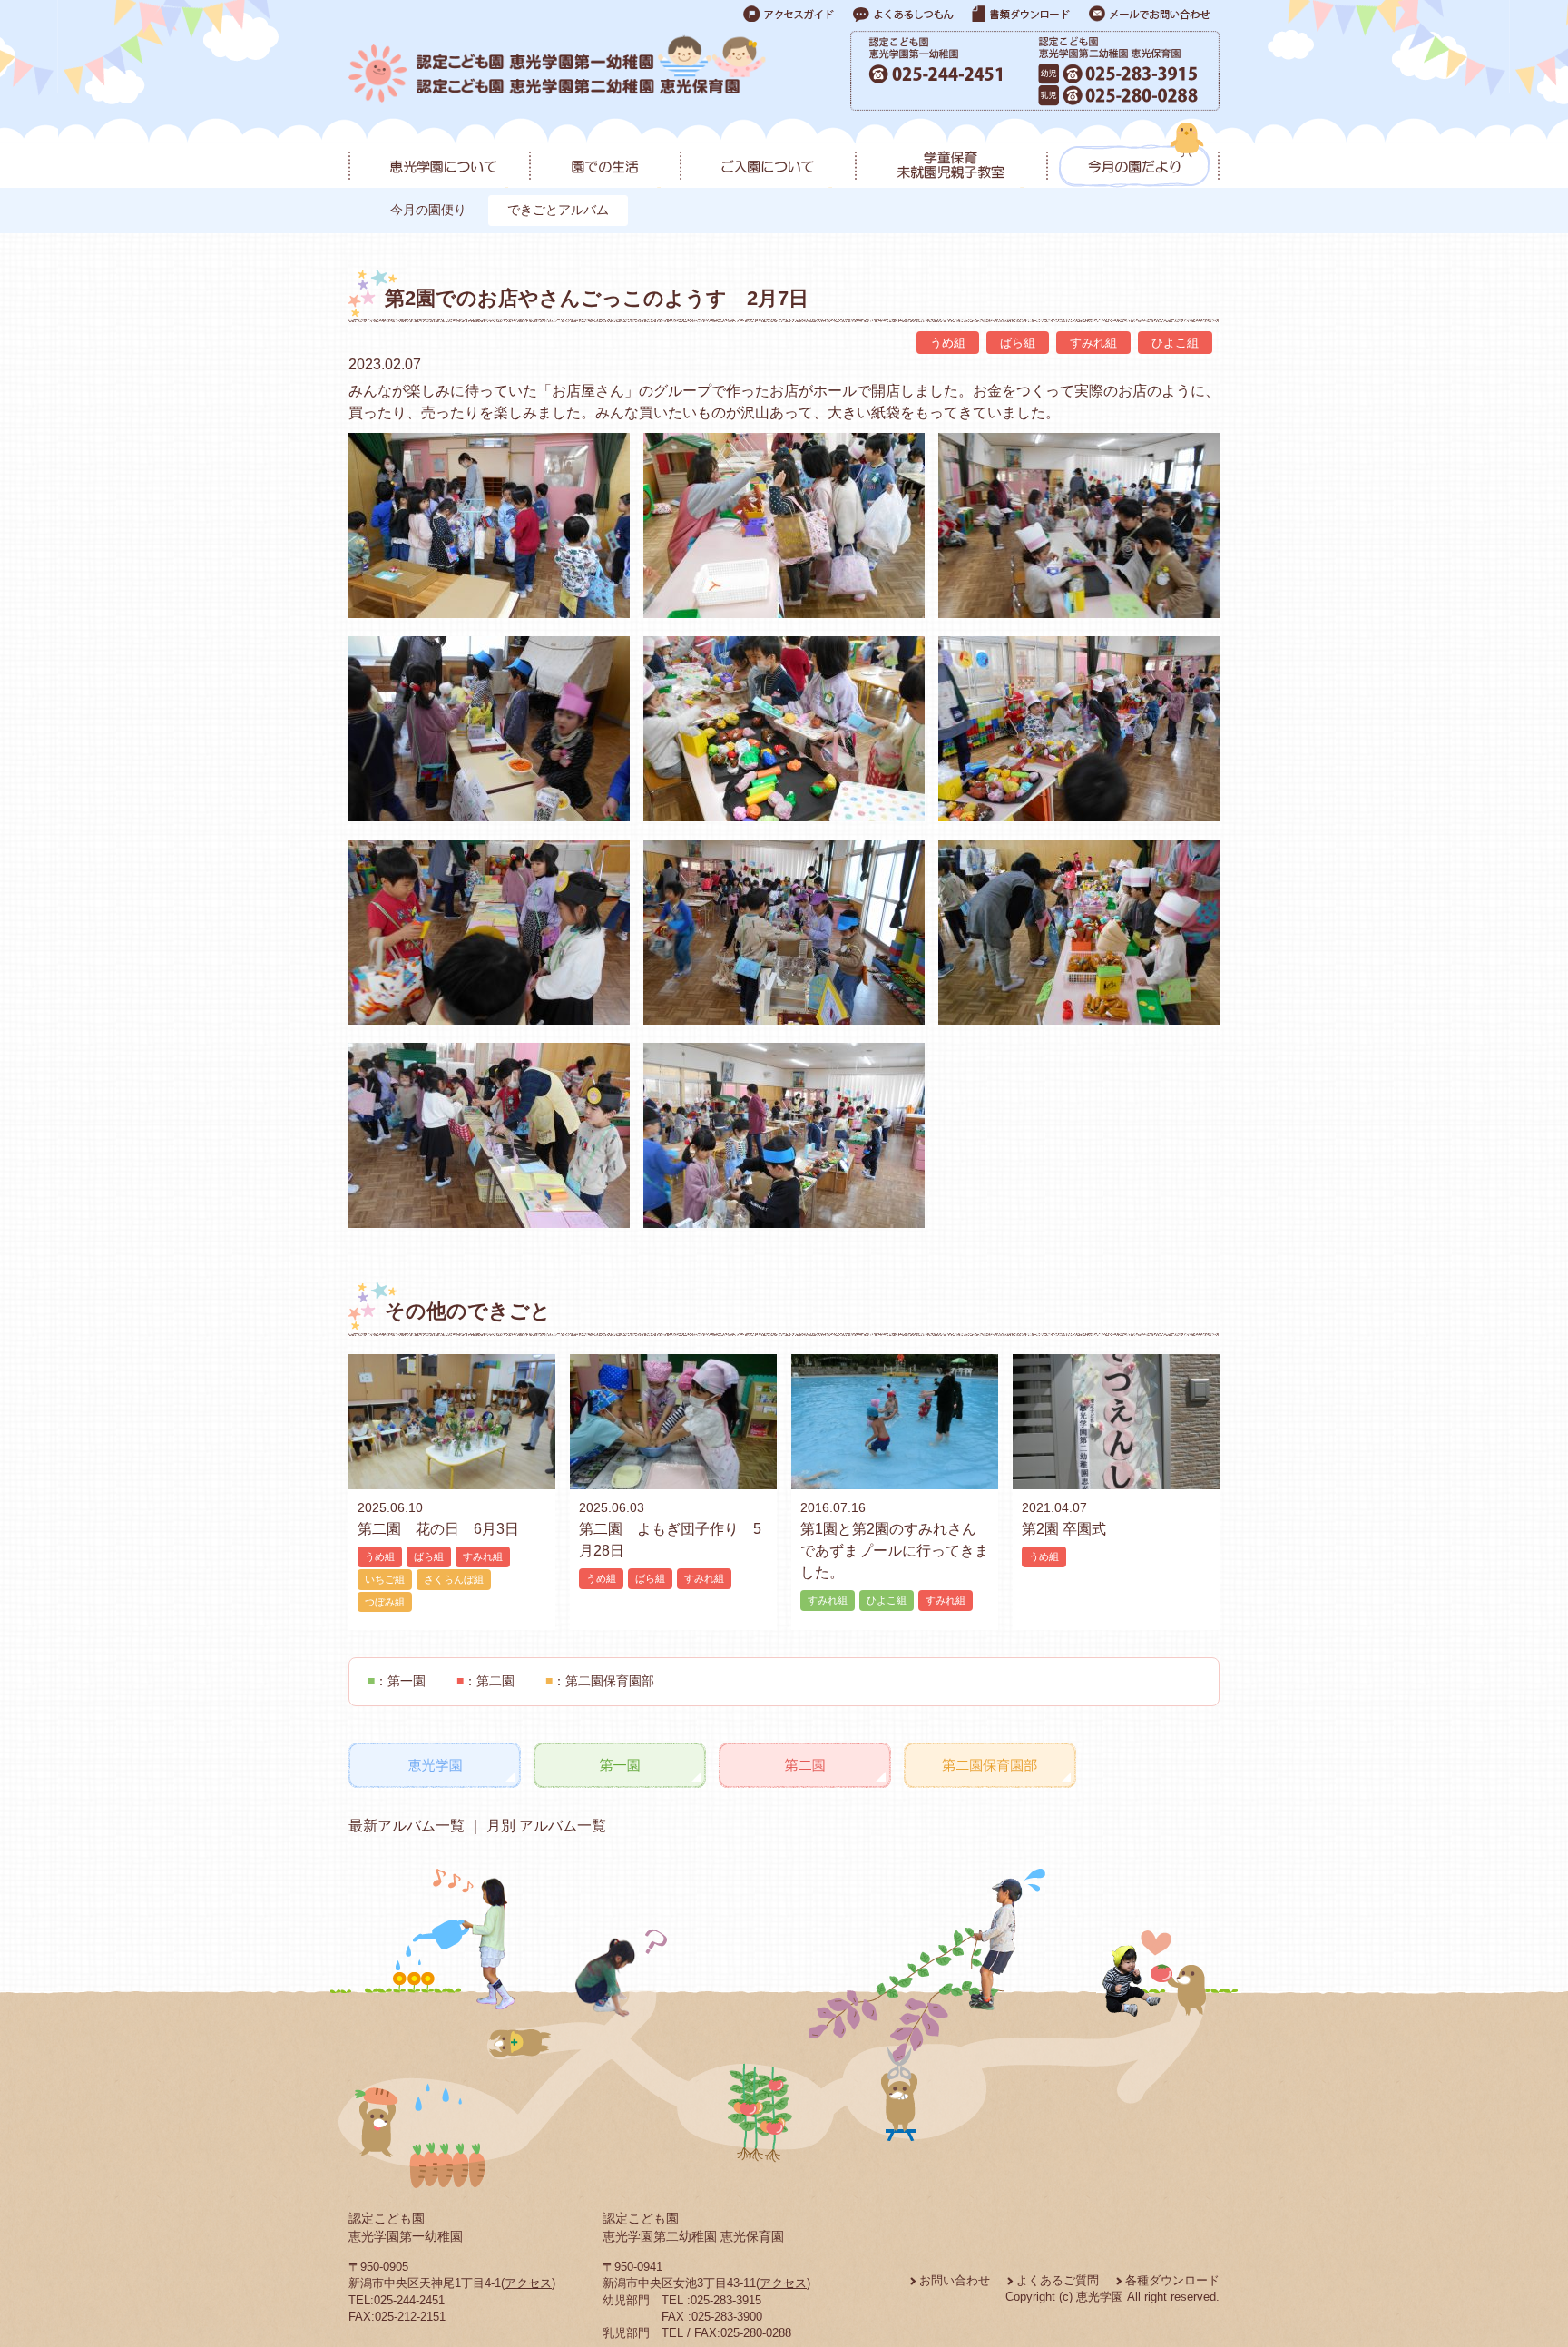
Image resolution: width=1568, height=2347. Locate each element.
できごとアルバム (558, 210)
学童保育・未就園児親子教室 (951, 155)
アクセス (528, 2283)
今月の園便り (428, 210)
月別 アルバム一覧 (544, 1826)
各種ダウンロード (1172, 2280)
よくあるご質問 (1058, 2280)
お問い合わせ (955, 2280)
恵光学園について (439, 155)
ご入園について (767, 155)
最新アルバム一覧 (407, 1826)
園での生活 (604, 155)
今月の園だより (1133, 155)
